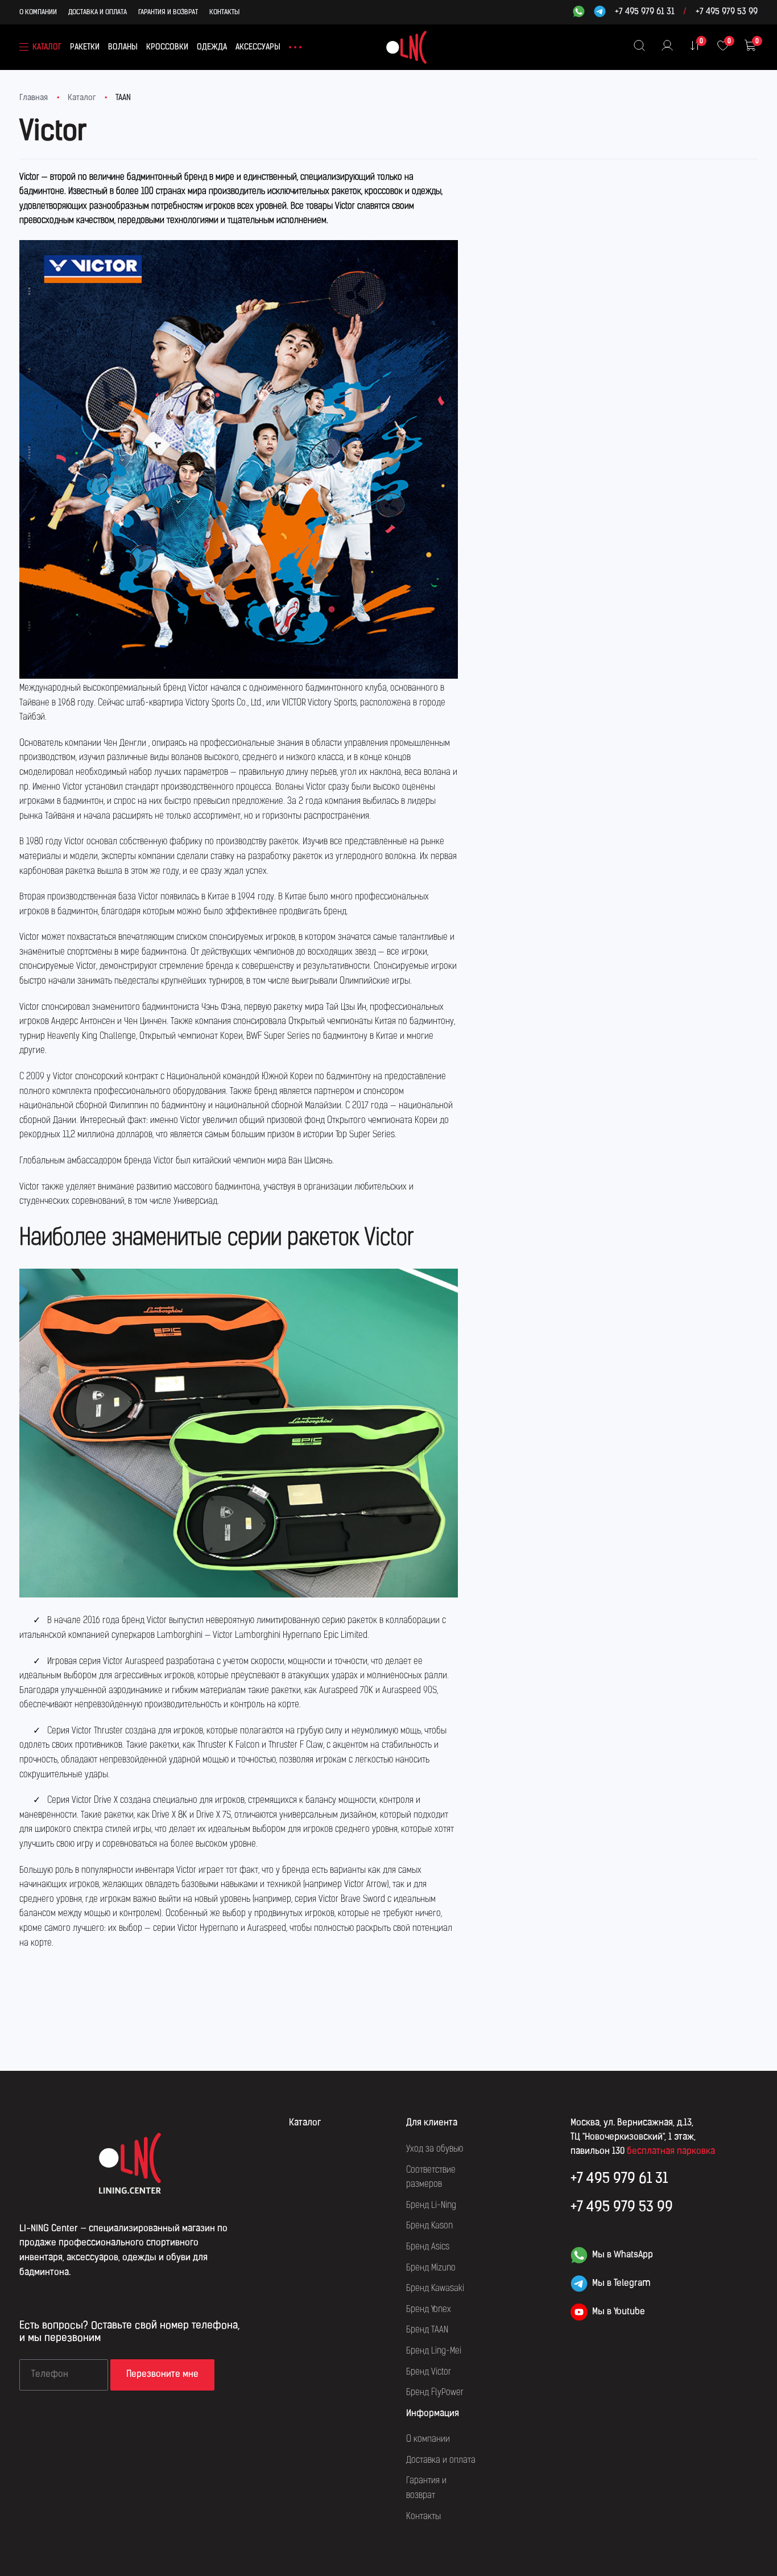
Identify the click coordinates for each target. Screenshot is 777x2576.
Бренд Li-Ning (431, 2206)
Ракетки (85, 48)
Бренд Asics (428, 2247)
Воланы (123, 48)
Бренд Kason (429, 2226)
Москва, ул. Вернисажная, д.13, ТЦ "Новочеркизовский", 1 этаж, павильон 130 (633, 2137)
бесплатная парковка (671, 2152)
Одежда (212, 48)
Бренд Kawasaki (435, 2289)
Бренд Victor (429, 2372)
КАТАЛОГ (47, 48)
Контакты (224, 13)
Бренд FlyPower (435, 2393)
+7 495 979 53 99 (727, 13)
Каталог (82, 98)
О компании (38, 13)
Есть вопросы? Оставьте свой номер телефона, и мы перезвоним (129, 2333)
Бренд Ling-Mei (434, 2351)
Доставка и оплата (98, 13)
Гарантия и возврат (168, 13)
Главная (34, 98)
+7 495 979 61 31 (645, 13)
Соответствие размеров (431, 2178)
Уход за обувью (435, 2149)
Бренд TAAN (427, 2330)
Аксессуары (258, 48)
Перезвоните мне (162, 2375)
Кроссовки (167, 48)
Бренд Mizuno (431, 2268)
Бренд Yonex (429, 2310)
